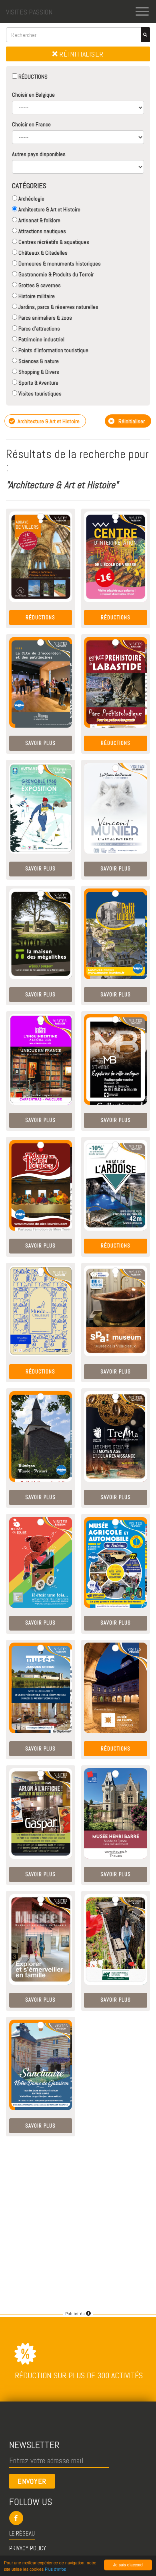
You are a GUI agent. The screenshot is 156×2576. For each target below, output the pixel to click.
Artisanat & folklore (39, 220)
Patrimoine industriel (41, 339)
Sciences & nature (38, 361)
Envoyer (32, 2481)
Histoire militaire (36, 296)
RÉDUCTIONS (32, 77)
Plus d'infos (55, 2569)
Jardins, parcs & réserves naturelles (58, 307)
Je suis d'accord (128, 2565)
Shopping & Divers (38, 372)
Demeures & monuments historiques (59, 264)
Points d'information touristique (53, 350)
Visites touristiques (39, 393)
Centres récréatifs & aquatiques (53, 242)
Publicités (76, 2314)
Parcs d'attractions (39, 329)
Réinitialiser (81, 54)
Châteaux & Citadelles (42, 253)
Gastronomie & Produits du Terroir (55, 274)
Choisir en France (31, 124)
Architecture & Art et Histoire (49, 209)
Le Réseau (22, 2533)
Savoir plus (40, 743)
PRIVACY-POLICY (28, 2548)
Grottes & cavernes (39, 285)
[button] (78, 2518)
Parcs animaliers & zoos (45, 318)
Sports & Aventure (38, 383)
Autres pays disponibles (39, 154)
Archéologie (31, 199)
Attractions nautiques (42, 231)
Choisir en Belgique (33, 95)
